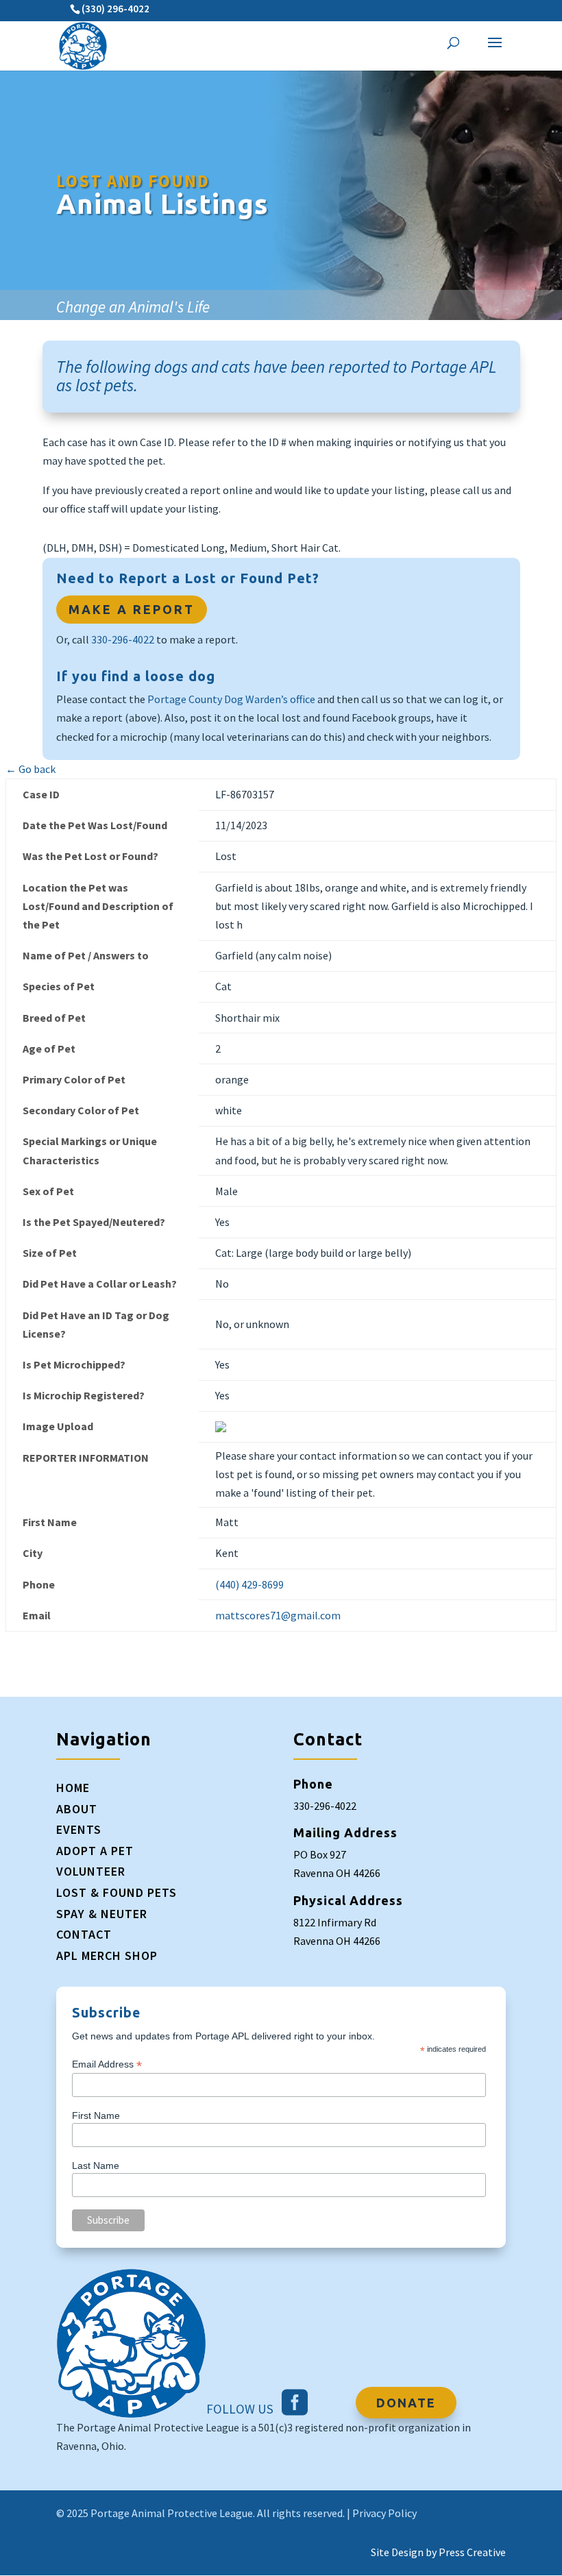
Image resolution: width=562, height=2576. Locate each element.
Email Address (107, 2064)
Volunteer (91, 1871)
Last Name (96, 2166)
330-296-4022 (123, 639)
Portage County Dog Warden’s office (231, 699)
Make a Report (132, 609)
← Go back (30, 769)
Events (79, 1829)
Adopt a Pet (95, 1851)
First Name (96, 2115)
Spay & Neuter (102, 1914)
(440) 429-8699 (249, 1584)
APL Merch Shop (107, 1955)
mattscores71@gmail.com (278, 1615)
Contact (84, 1934)
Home (73, 1788)
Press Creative (472, 2552)
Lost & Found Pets (117, 1892)
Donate (406, 2403)
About (77, 1809)
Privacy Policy (384, 2513)
